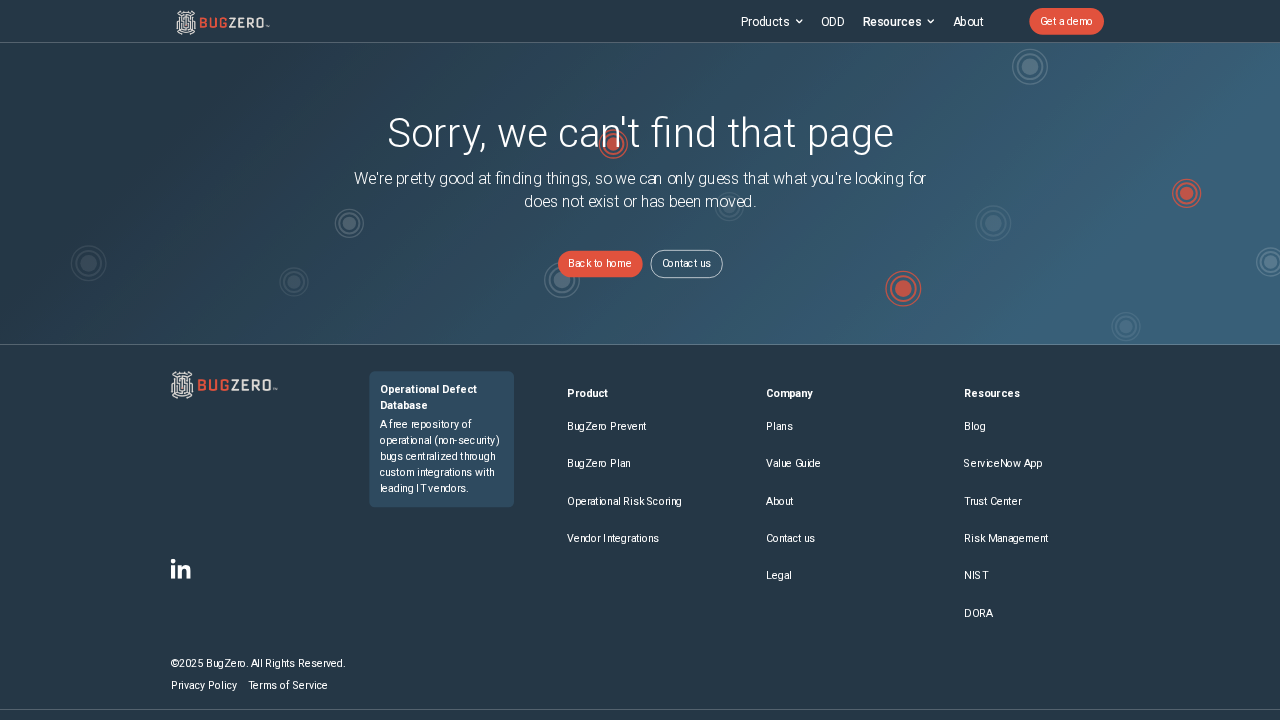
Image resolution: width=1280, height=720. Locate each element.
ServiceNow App (1003, 464)
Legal (779, 576)
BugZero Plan (598, 464)
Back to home (599, 263)
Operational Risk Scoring (624, 501)
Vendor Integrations (613, 538)
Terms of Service (288, 685)
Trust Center (992, 501)
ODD (832, 21)
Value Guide (793, 464)
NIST (975, 576)
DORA (978, 613)
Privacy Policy (204, 685)
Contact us (686, 263)
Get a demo (1066, 21)
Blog (974, 426)
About (968, 21)
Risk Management (1006, 538)
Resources (892, 21)
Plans (779, 426)
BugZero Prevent (606, 426)
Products (765, 21)
